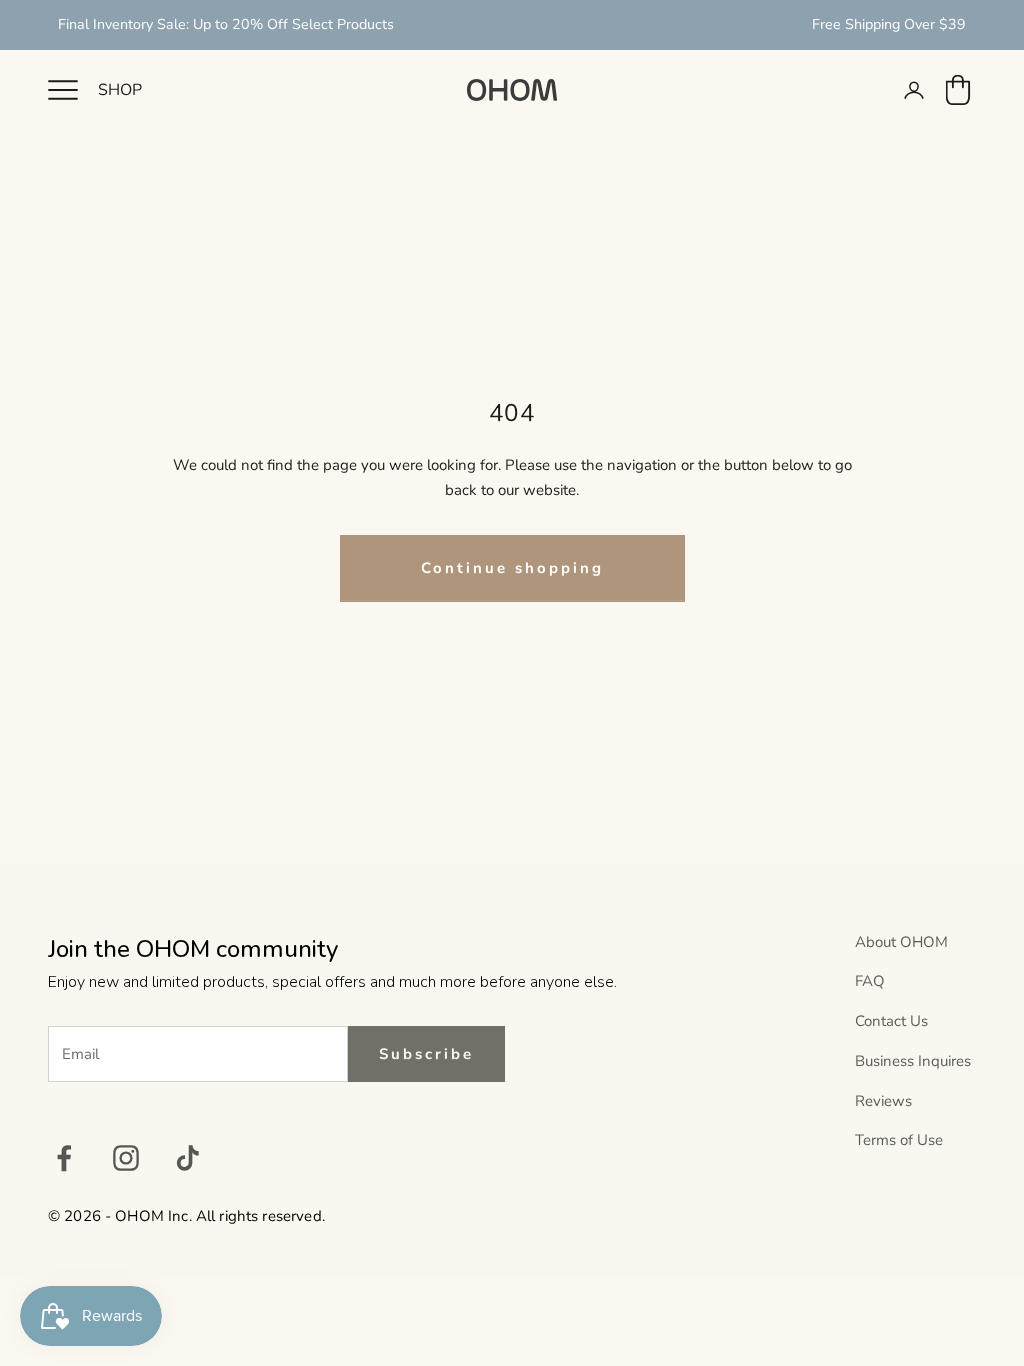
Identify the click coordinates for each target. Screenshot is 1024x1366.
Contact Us (891, 1021)
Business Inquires (913, 1061)
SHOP (120, 90)
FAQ (870, 981)
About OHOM (901, 942)
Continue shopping (512, 568)
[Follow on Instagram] (126, 1158)
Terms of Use (899, 1140)
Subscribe (426, 1054)
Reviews (883, 1101)
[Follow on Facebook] (64, 1158)
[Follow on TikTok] (188, 1158)
